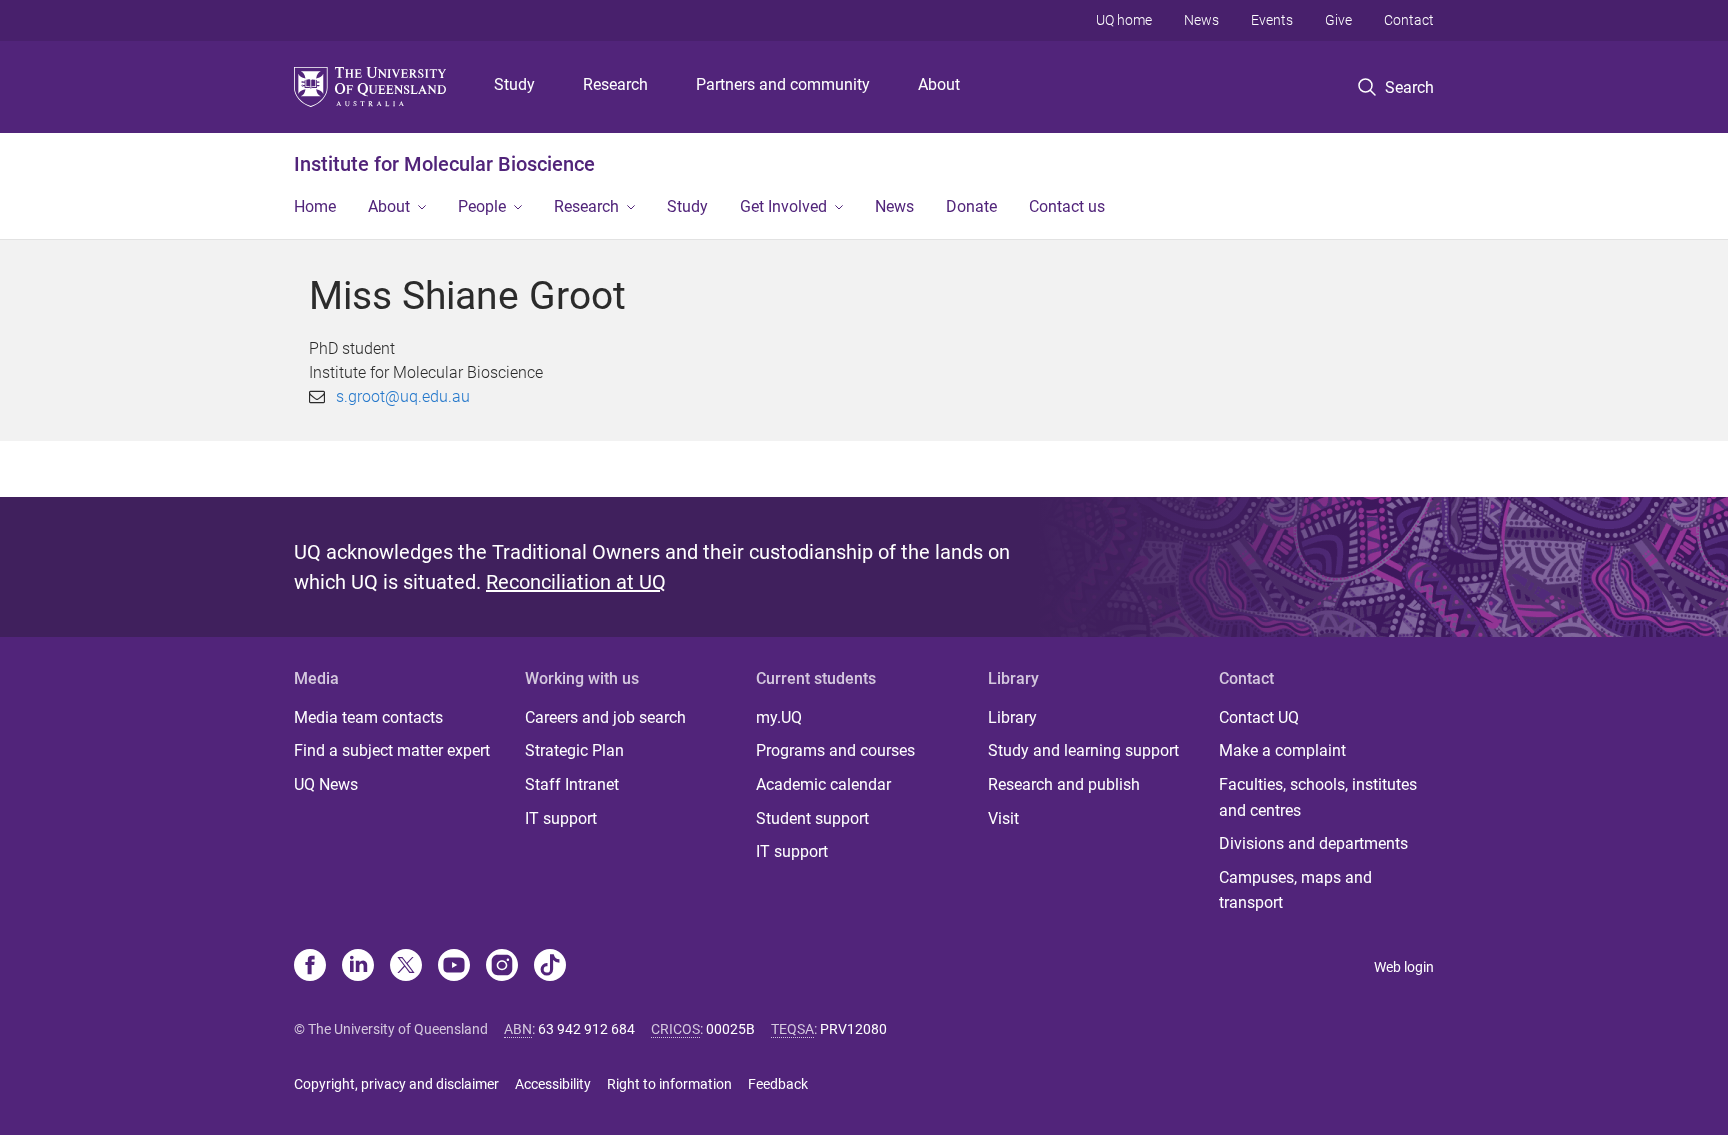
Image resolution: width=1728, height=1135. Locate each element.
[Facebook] (310, 967)
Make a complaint (1282, 750)
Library (1012, 717)
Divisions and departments (1313, 843)
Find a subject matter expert (392, 750)
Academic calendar (823, 784)
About (939, 84)
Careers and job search (605, 717)
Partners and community (783, 84)
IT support (561, 818)
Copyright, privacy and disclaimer (396, 1084)
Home (315, 206)
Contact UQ (1259, 717)
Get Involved (783, 206)
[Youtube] (454, 967)
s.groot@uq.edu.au (403, 396)
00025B (730, 1029)
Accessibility (553, 1084)
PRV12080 (853, 1029)
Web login (1404, 967)
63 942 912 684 (586, 1029)
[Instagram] (502, 967)
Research (615, 84)
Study (514, 84)
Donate (971, 206)
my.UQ (779, 717)
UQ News (326, 784)
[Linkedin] (358, 967)
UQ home (1124, 20)
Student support (812, 818)
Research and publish (1064, 784)
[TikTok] (550, 967)
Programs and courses (835, 750)
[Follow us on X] (406, 967)
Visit (1003, 818)
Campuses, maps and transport (1295, 890)
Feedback (778, 1084)
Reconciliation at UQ (576, 582)
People (482, 206)
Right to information (669, 1084)
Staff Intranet (572, 784)
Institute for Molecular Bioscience (444, 164)
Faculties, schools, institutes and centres (1318, 797)
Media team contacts (368, 717)
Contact (1409, 20)
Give (1338, 20)
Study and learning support (1083, 750)
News (1201, 20)
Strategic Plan (574, 750)
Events (1272, 20)
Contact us (1067, 206)
